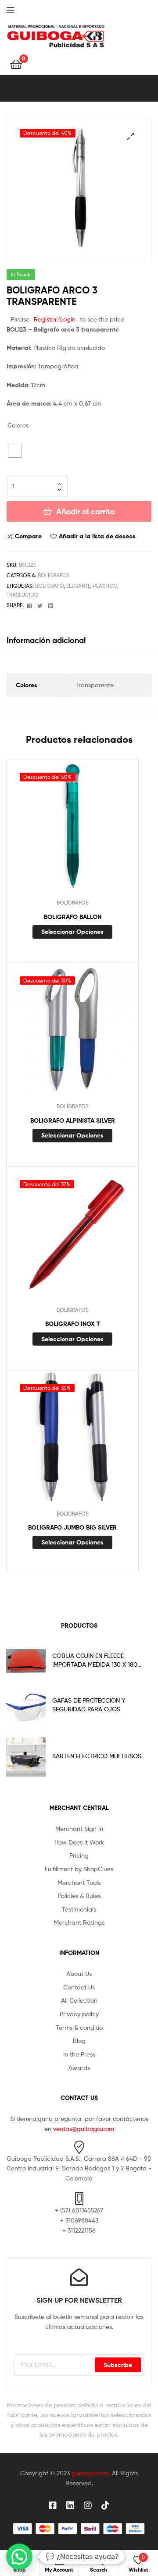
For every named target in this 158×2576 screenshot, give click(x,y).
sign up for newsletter (79, 2300)
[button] (131, 136)
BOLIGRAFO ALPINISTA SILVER (73, 1120)
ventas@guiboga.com (84, 2129)
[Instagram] (88, 2505)
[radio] (15, 451)
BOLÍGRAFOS (54, 575)
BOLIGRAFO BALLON (73, 917)
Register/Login (55, 319)
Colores (18, 425)
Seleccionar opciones (72, 932)
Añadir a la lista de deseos (97, 536)
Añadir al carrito (86, 511)
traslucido (23, 595)
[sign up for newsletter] (79, 2277)
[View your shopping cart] (16, 64)
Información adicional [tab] (46, 640)
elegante (78, 586)
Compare (28, 536)
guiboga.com (90, 2473)
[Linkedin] (70, 2505)
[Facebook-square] (53, 2505)
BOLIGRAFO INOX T (73, 1324)
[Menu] (18, 9)
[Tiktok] (105, 2505)
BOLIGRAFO (49, 586)
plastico (105, 586)
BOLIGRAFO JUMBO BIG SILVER (72, 1527)
